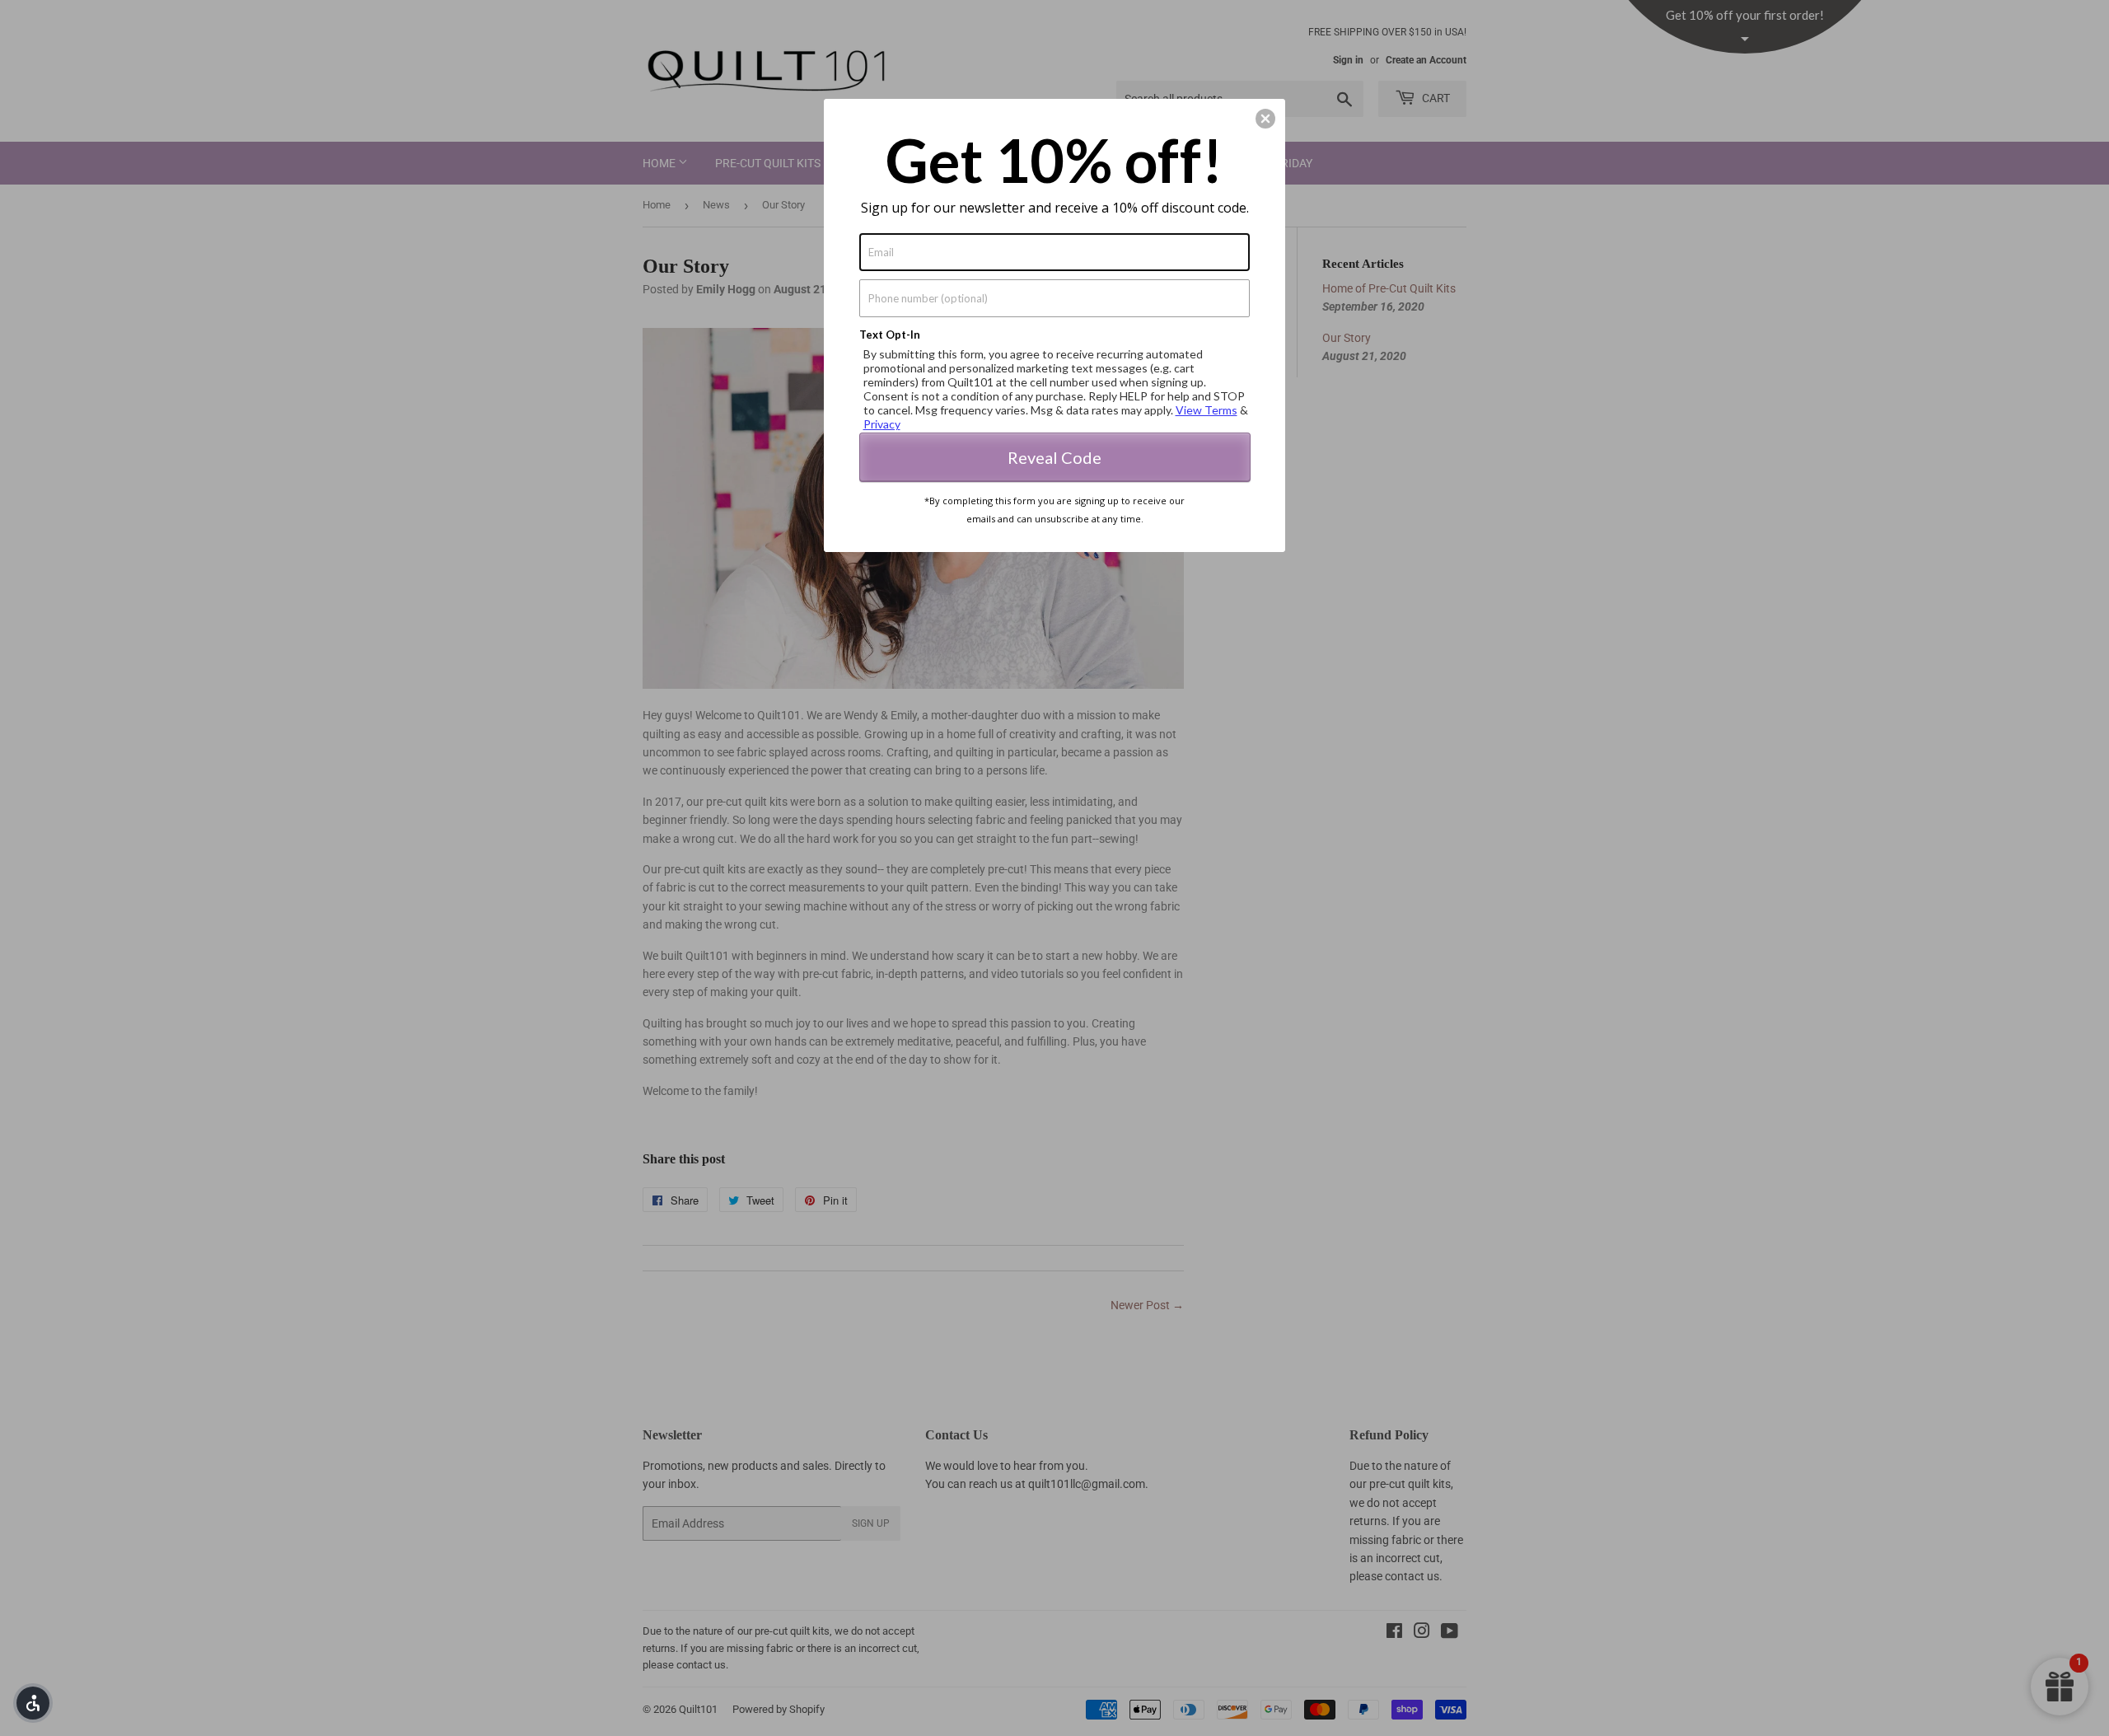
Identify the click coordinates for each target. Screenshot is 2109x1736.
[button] (33, 1703)
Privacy (882, 424)
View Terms (1206, 410)
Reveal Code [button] (1054, 457)
